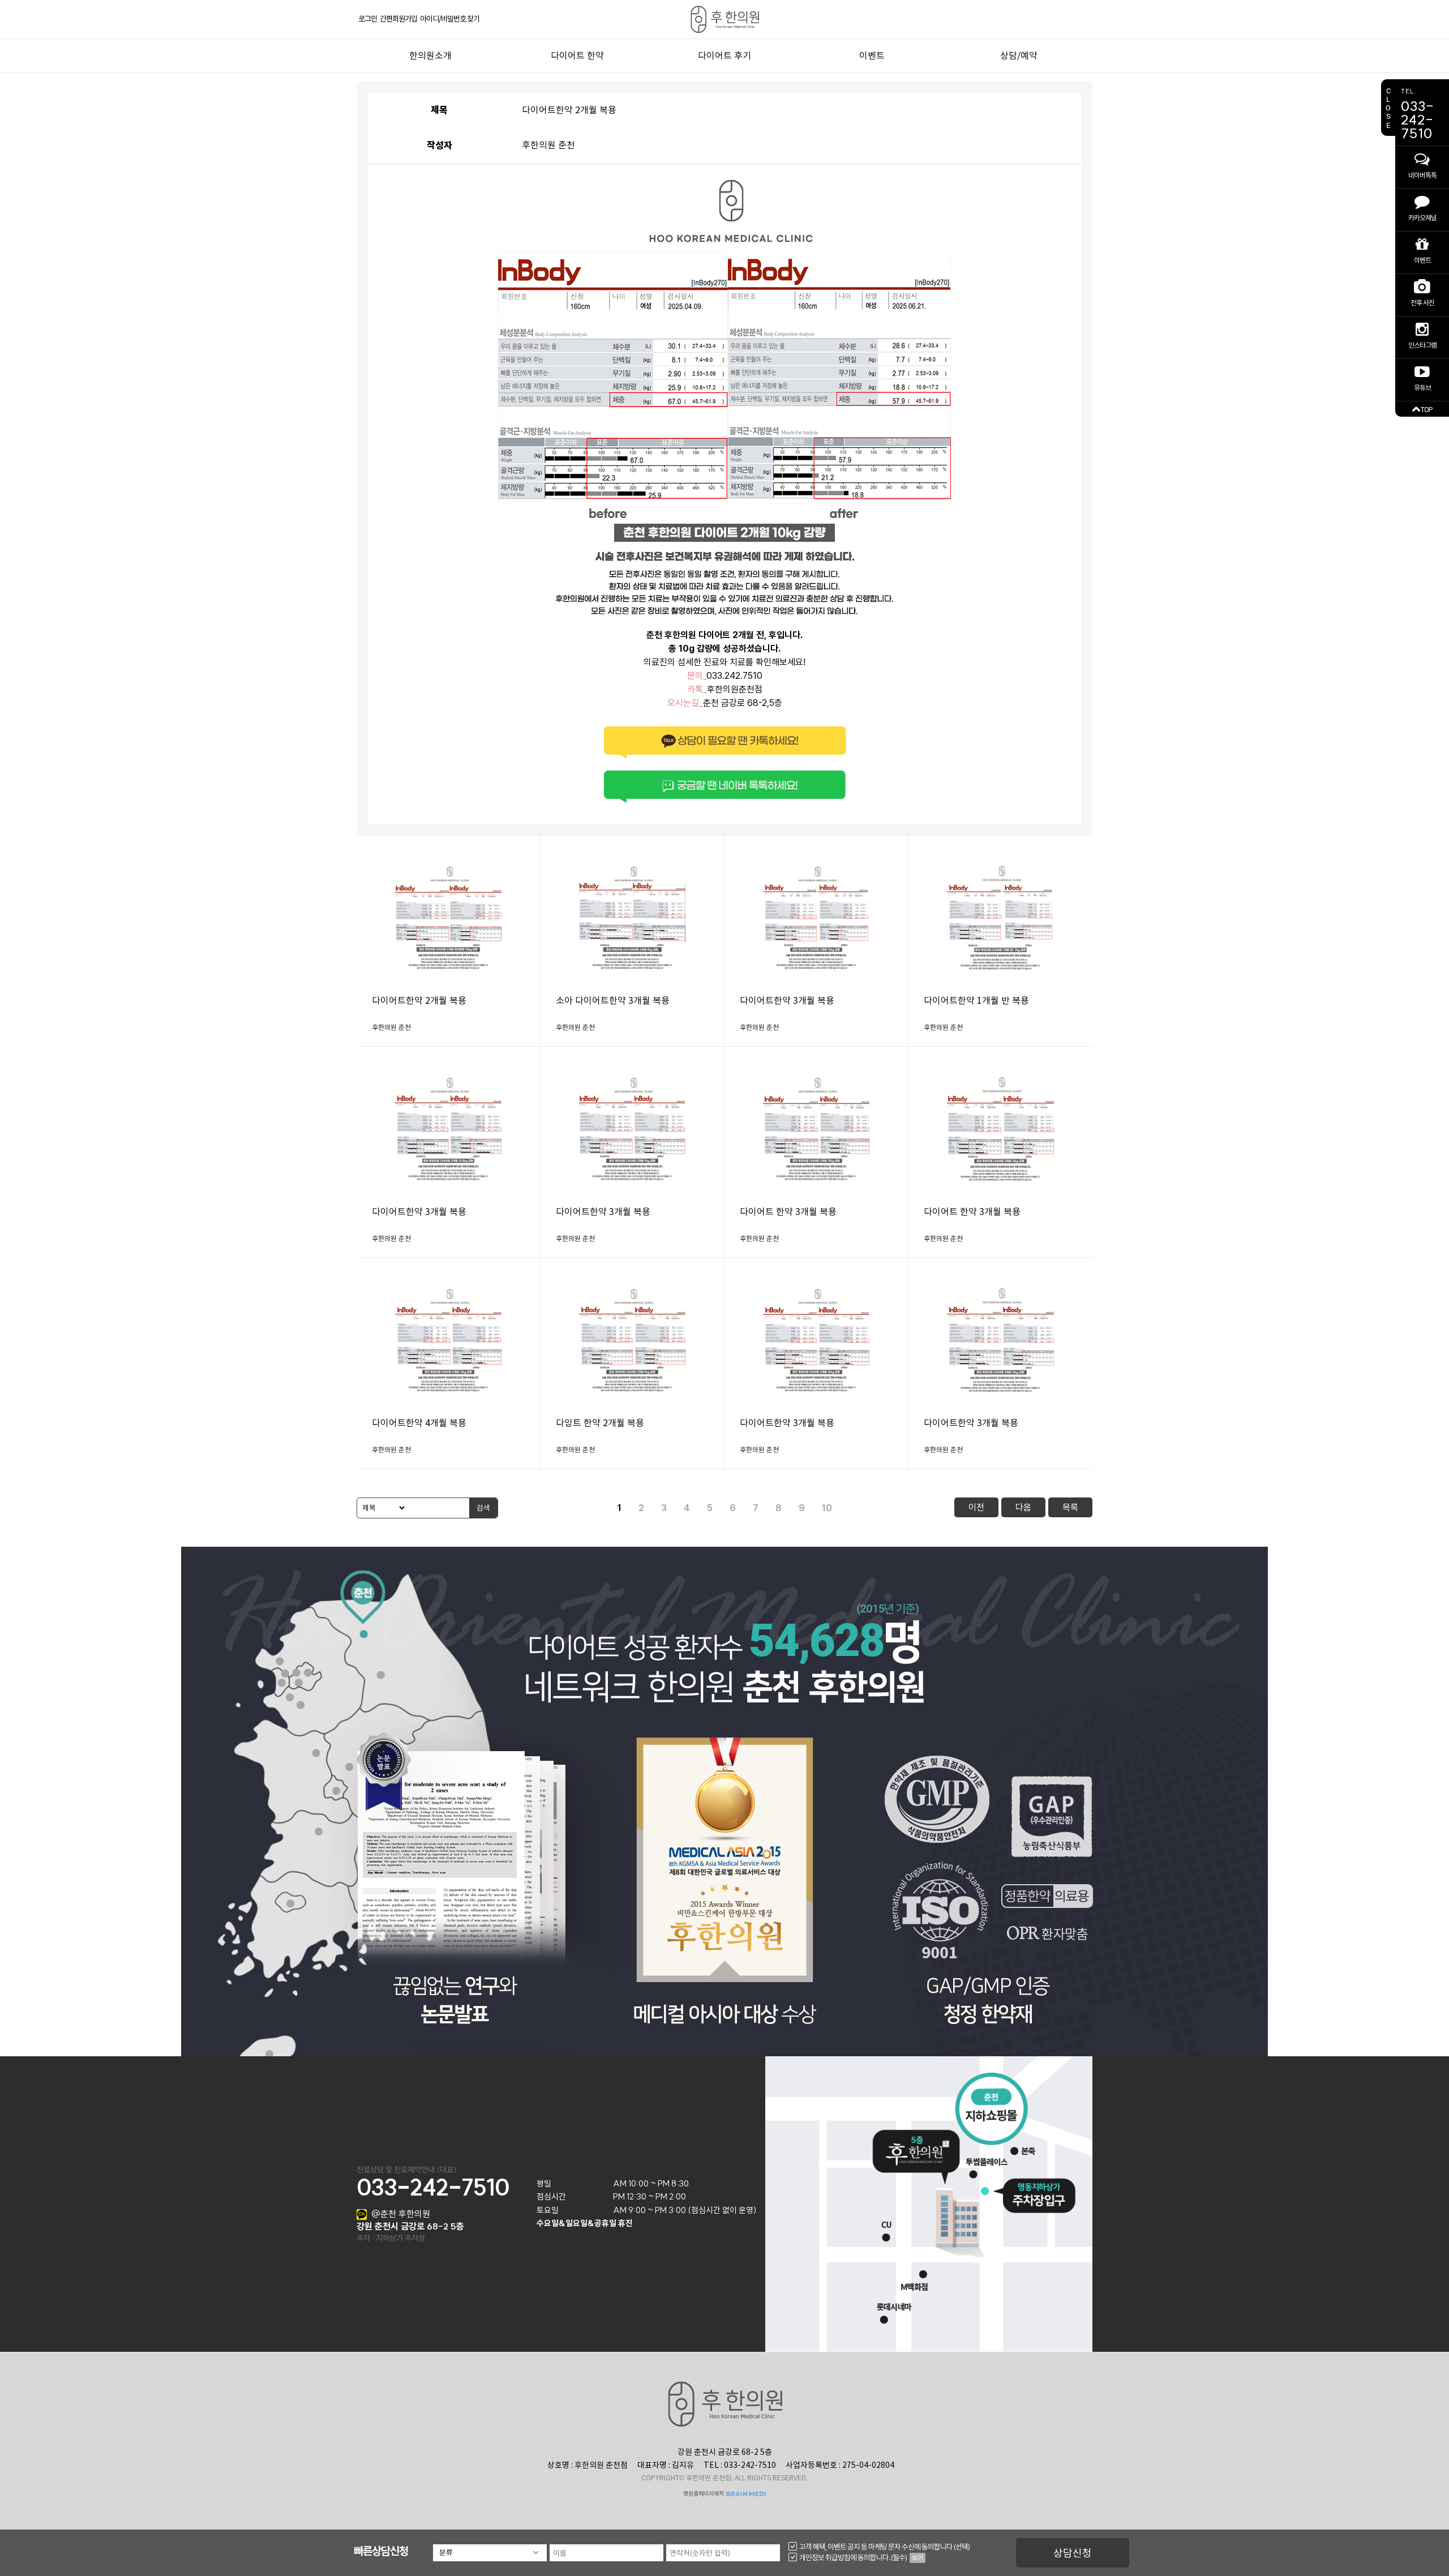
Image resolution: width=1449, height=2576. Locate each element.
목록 (1070, 1507)
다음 (1023, 1507)
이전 (976, 1507)
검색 (483, 1508)
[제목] (382, 1508)
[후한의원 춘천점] (724, 19)
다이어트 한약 (577, 56)
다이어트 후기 (724, 56)
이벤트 (872, 56)
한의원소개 (430, 56)
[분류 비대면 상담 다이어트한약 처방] (490, 2553)
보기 (918, 2558)
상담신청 (1073, 2553)
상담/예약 (1019, 56)
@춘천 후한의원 (401, 2214)
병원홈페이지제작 (704, 2494)
